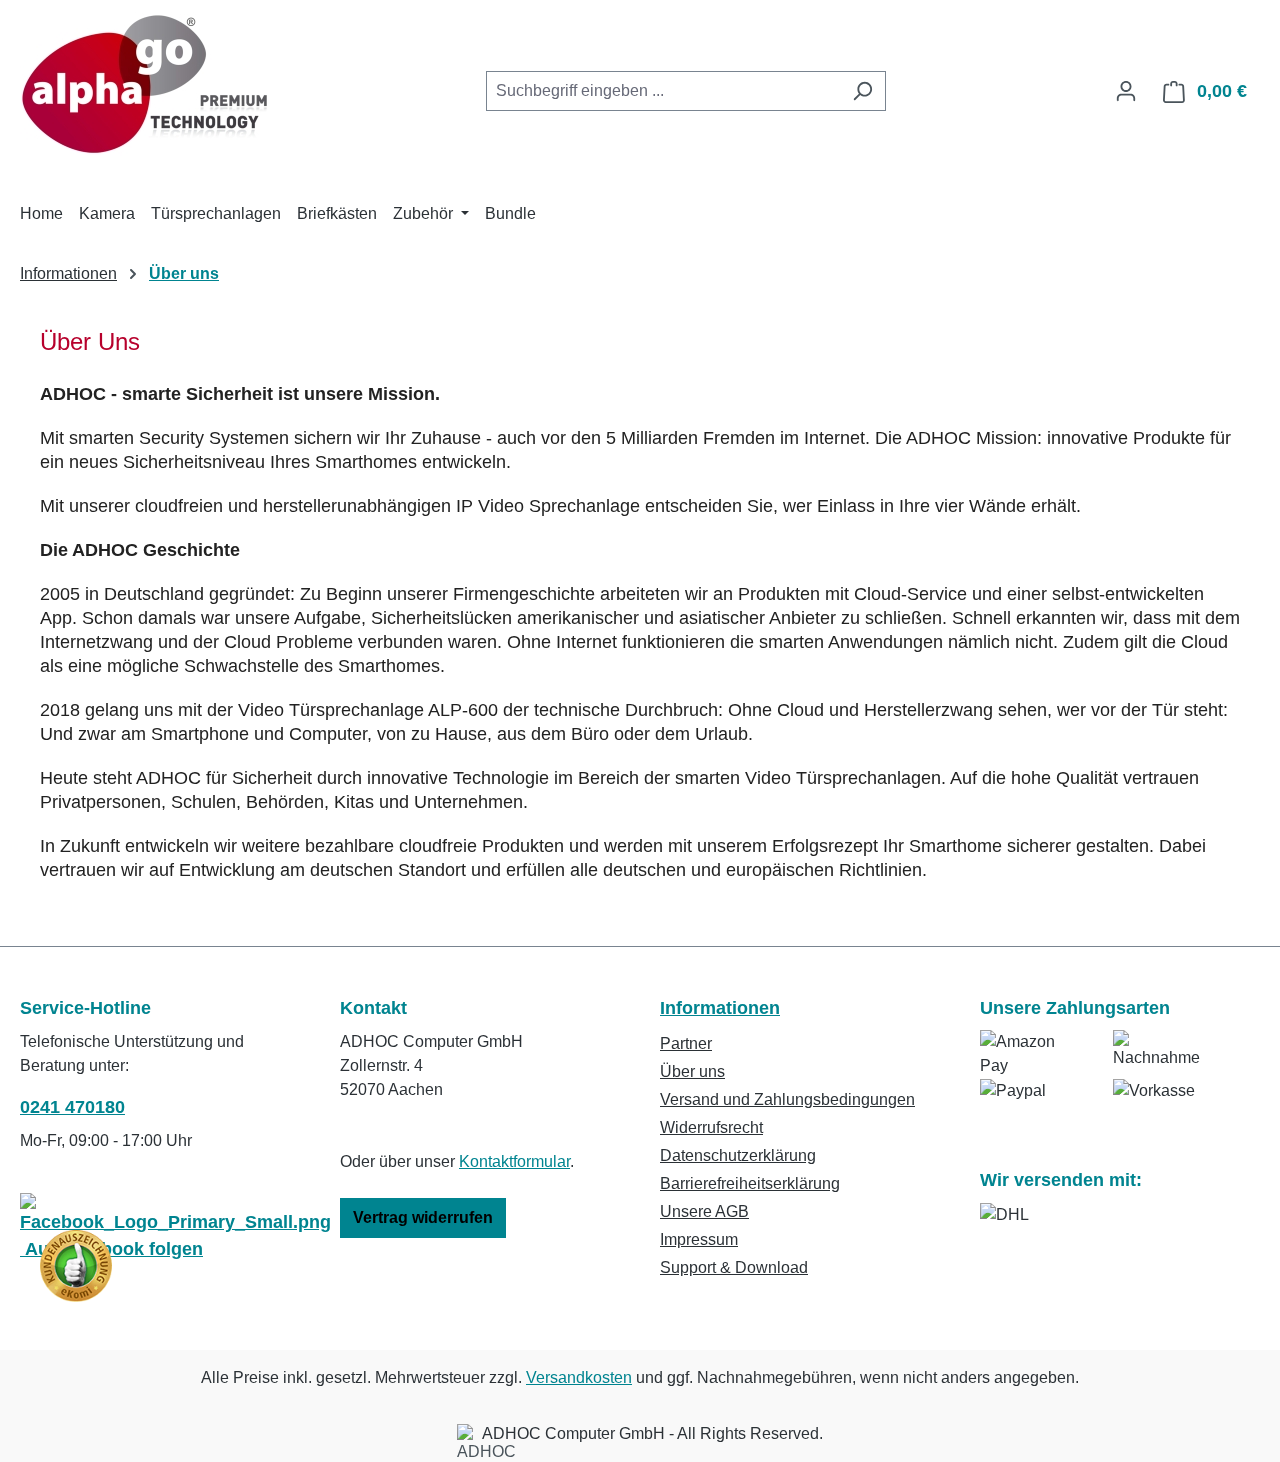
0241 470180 (72, 1107)
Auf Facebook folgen (111, 1249)
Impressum (699, 1239)
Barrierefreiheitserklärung (750, 1183)
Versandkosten (579, 1377)
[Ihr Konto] (1126, 91)
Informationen (720, 1008)
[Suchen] (862, 91)
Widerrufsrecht (711, 1127)
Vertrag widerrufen (423, 1217)
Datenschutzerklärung (738, 1155)
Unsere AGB (704, 1211)
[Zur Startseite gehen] (145, 87)
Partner (686, 1043)
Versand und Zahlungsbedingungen (787, 1099)
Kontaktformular (514, 1161)
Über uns (692, 1071)
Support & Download (734, 1267)
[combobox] (663, 91)
